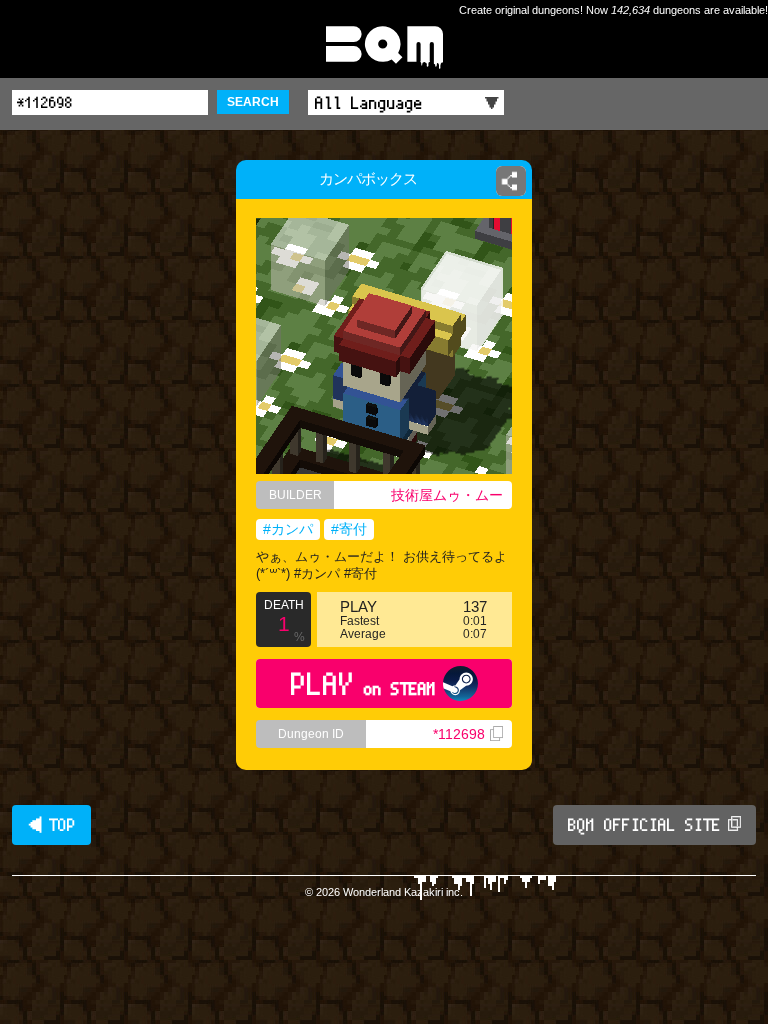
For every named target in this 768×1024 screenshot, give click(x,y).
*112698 (459, 734)
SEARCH (253, 102)
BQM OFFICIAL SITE (644, 825)
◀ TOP (51, 825)
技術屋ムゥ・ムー (447, 495)
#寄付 (349, 529)
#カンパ (288, 529)
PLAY (363, 683)
